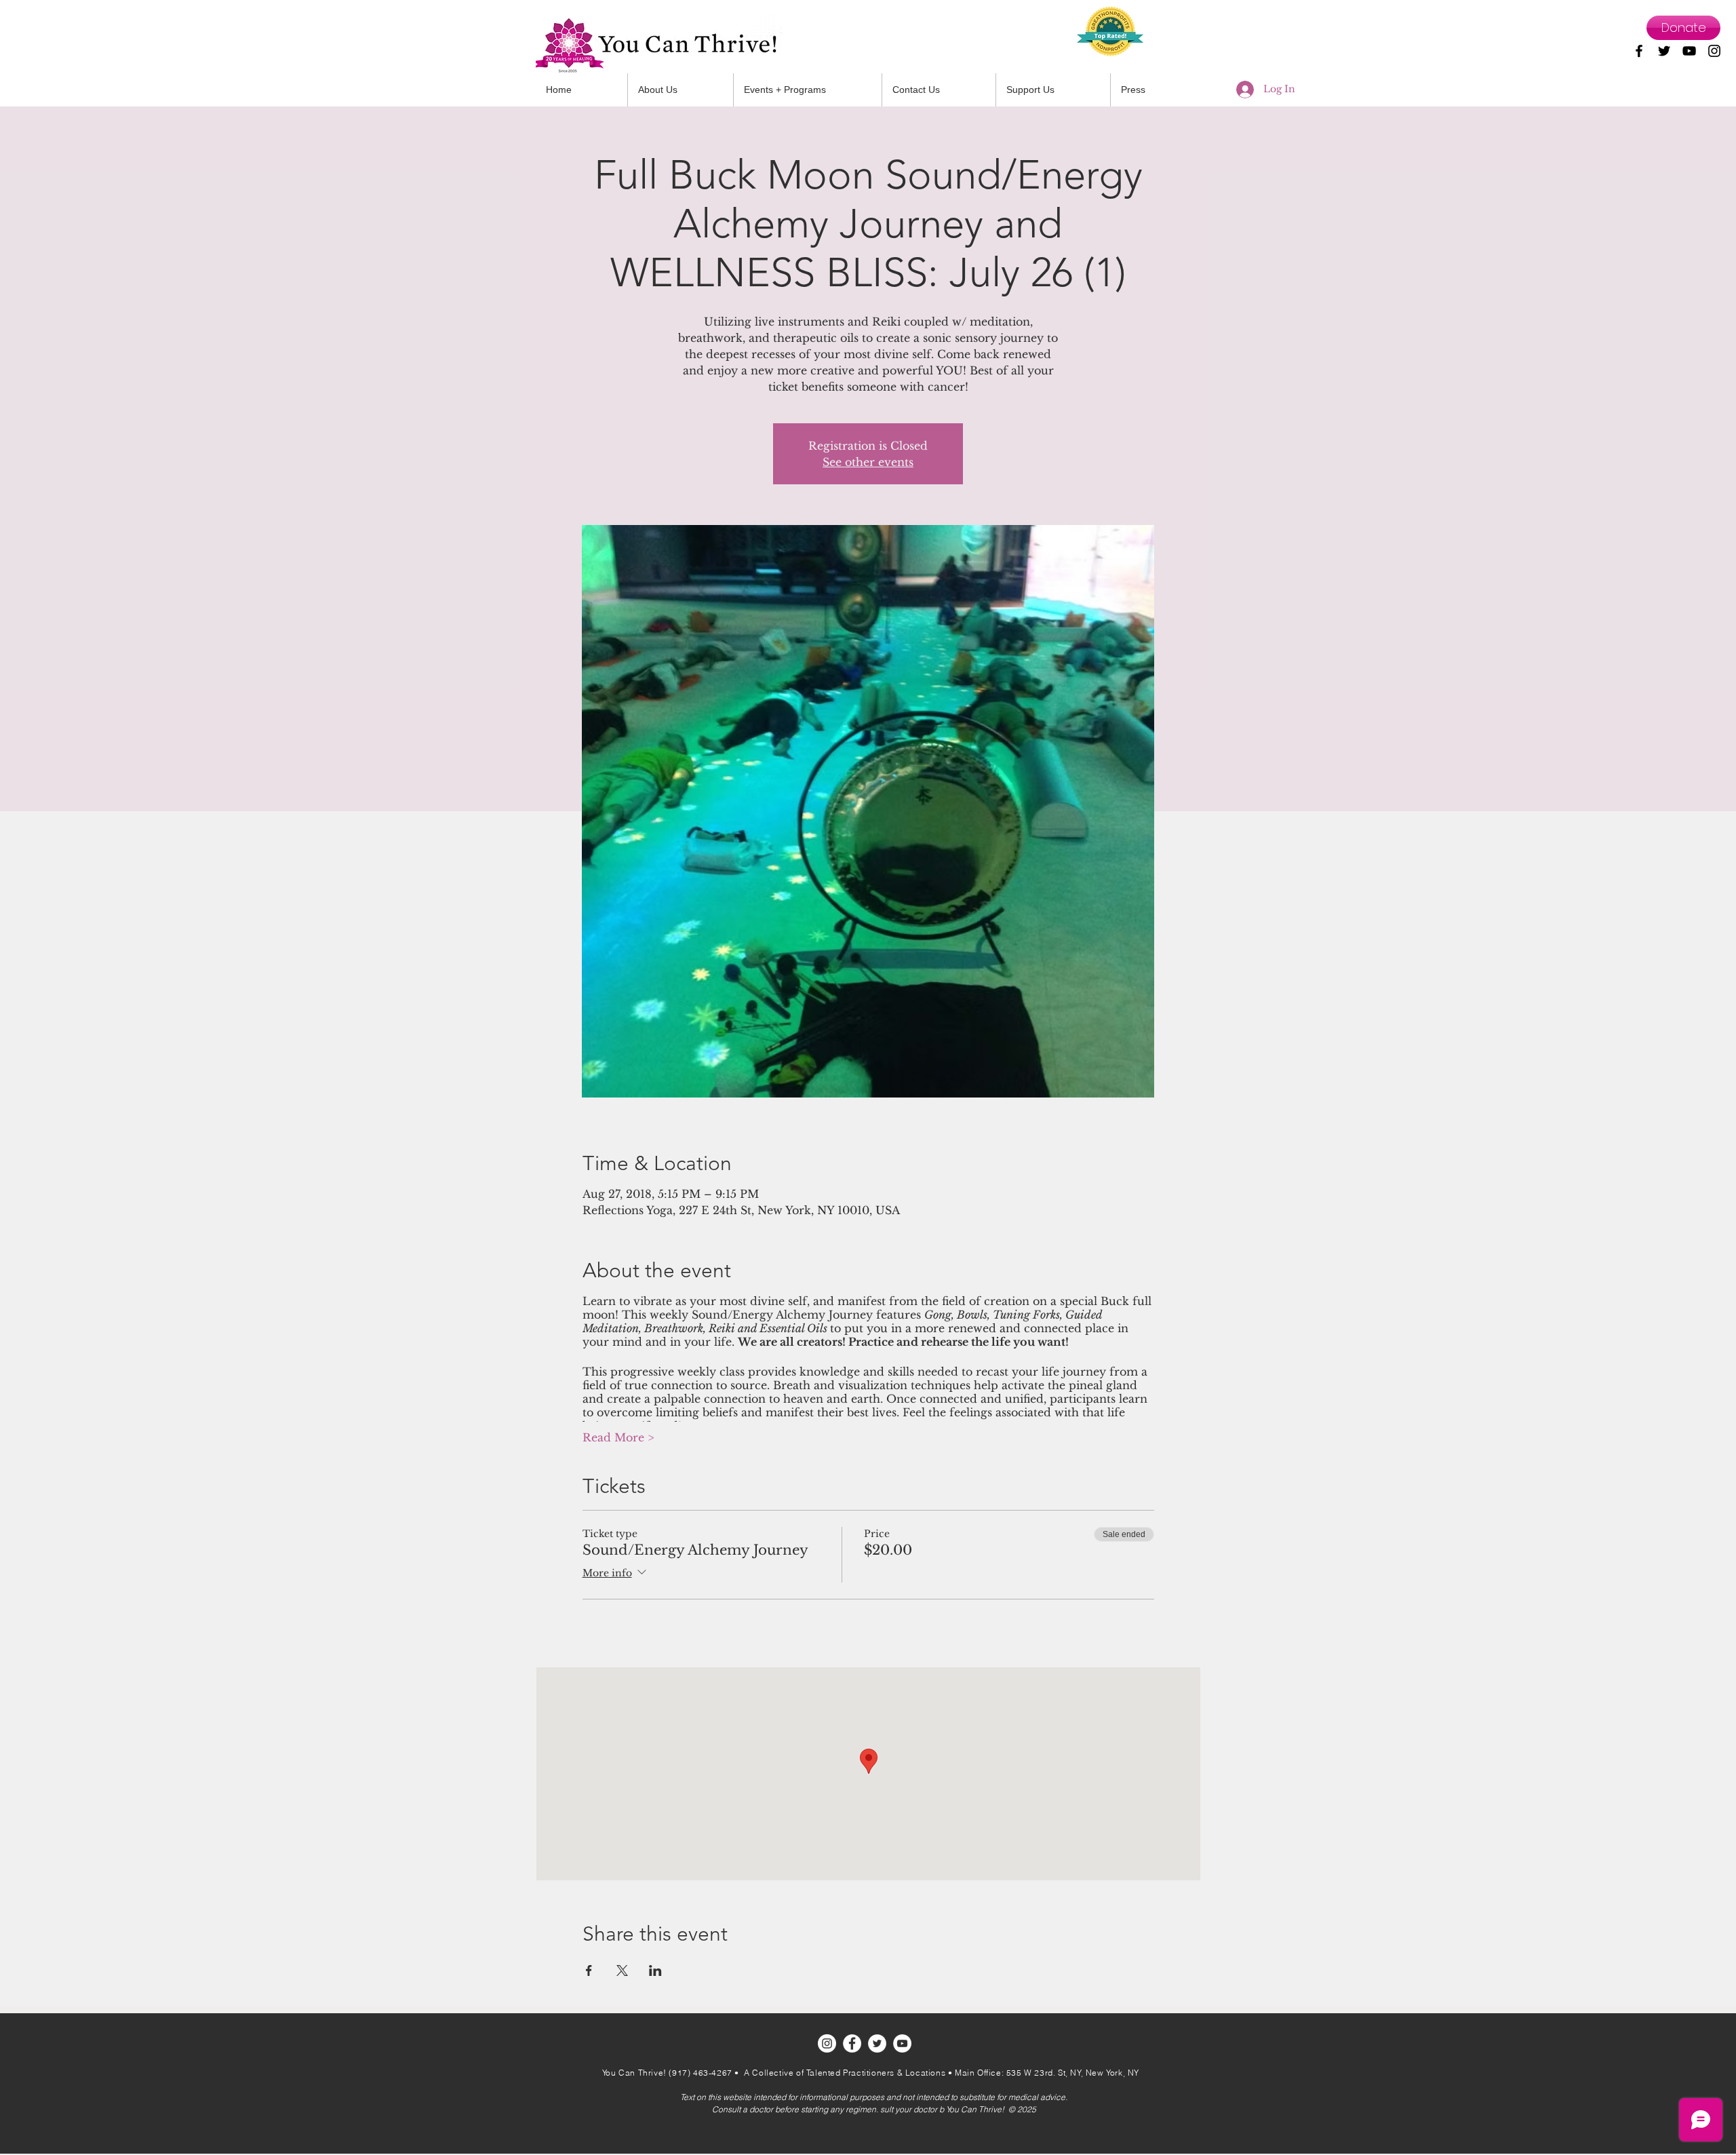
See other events (868, 462)
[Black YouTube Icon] (1689, 51)
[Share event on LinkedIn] (655, 1970)
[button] (939, 90)
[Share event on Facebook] (589, 1970)
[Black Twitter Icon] (1664, 51)
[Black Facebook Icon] (1639, 51)
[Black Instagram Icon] (1714, 51)
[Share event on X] (622, 1970)
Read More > (618, 1437)
